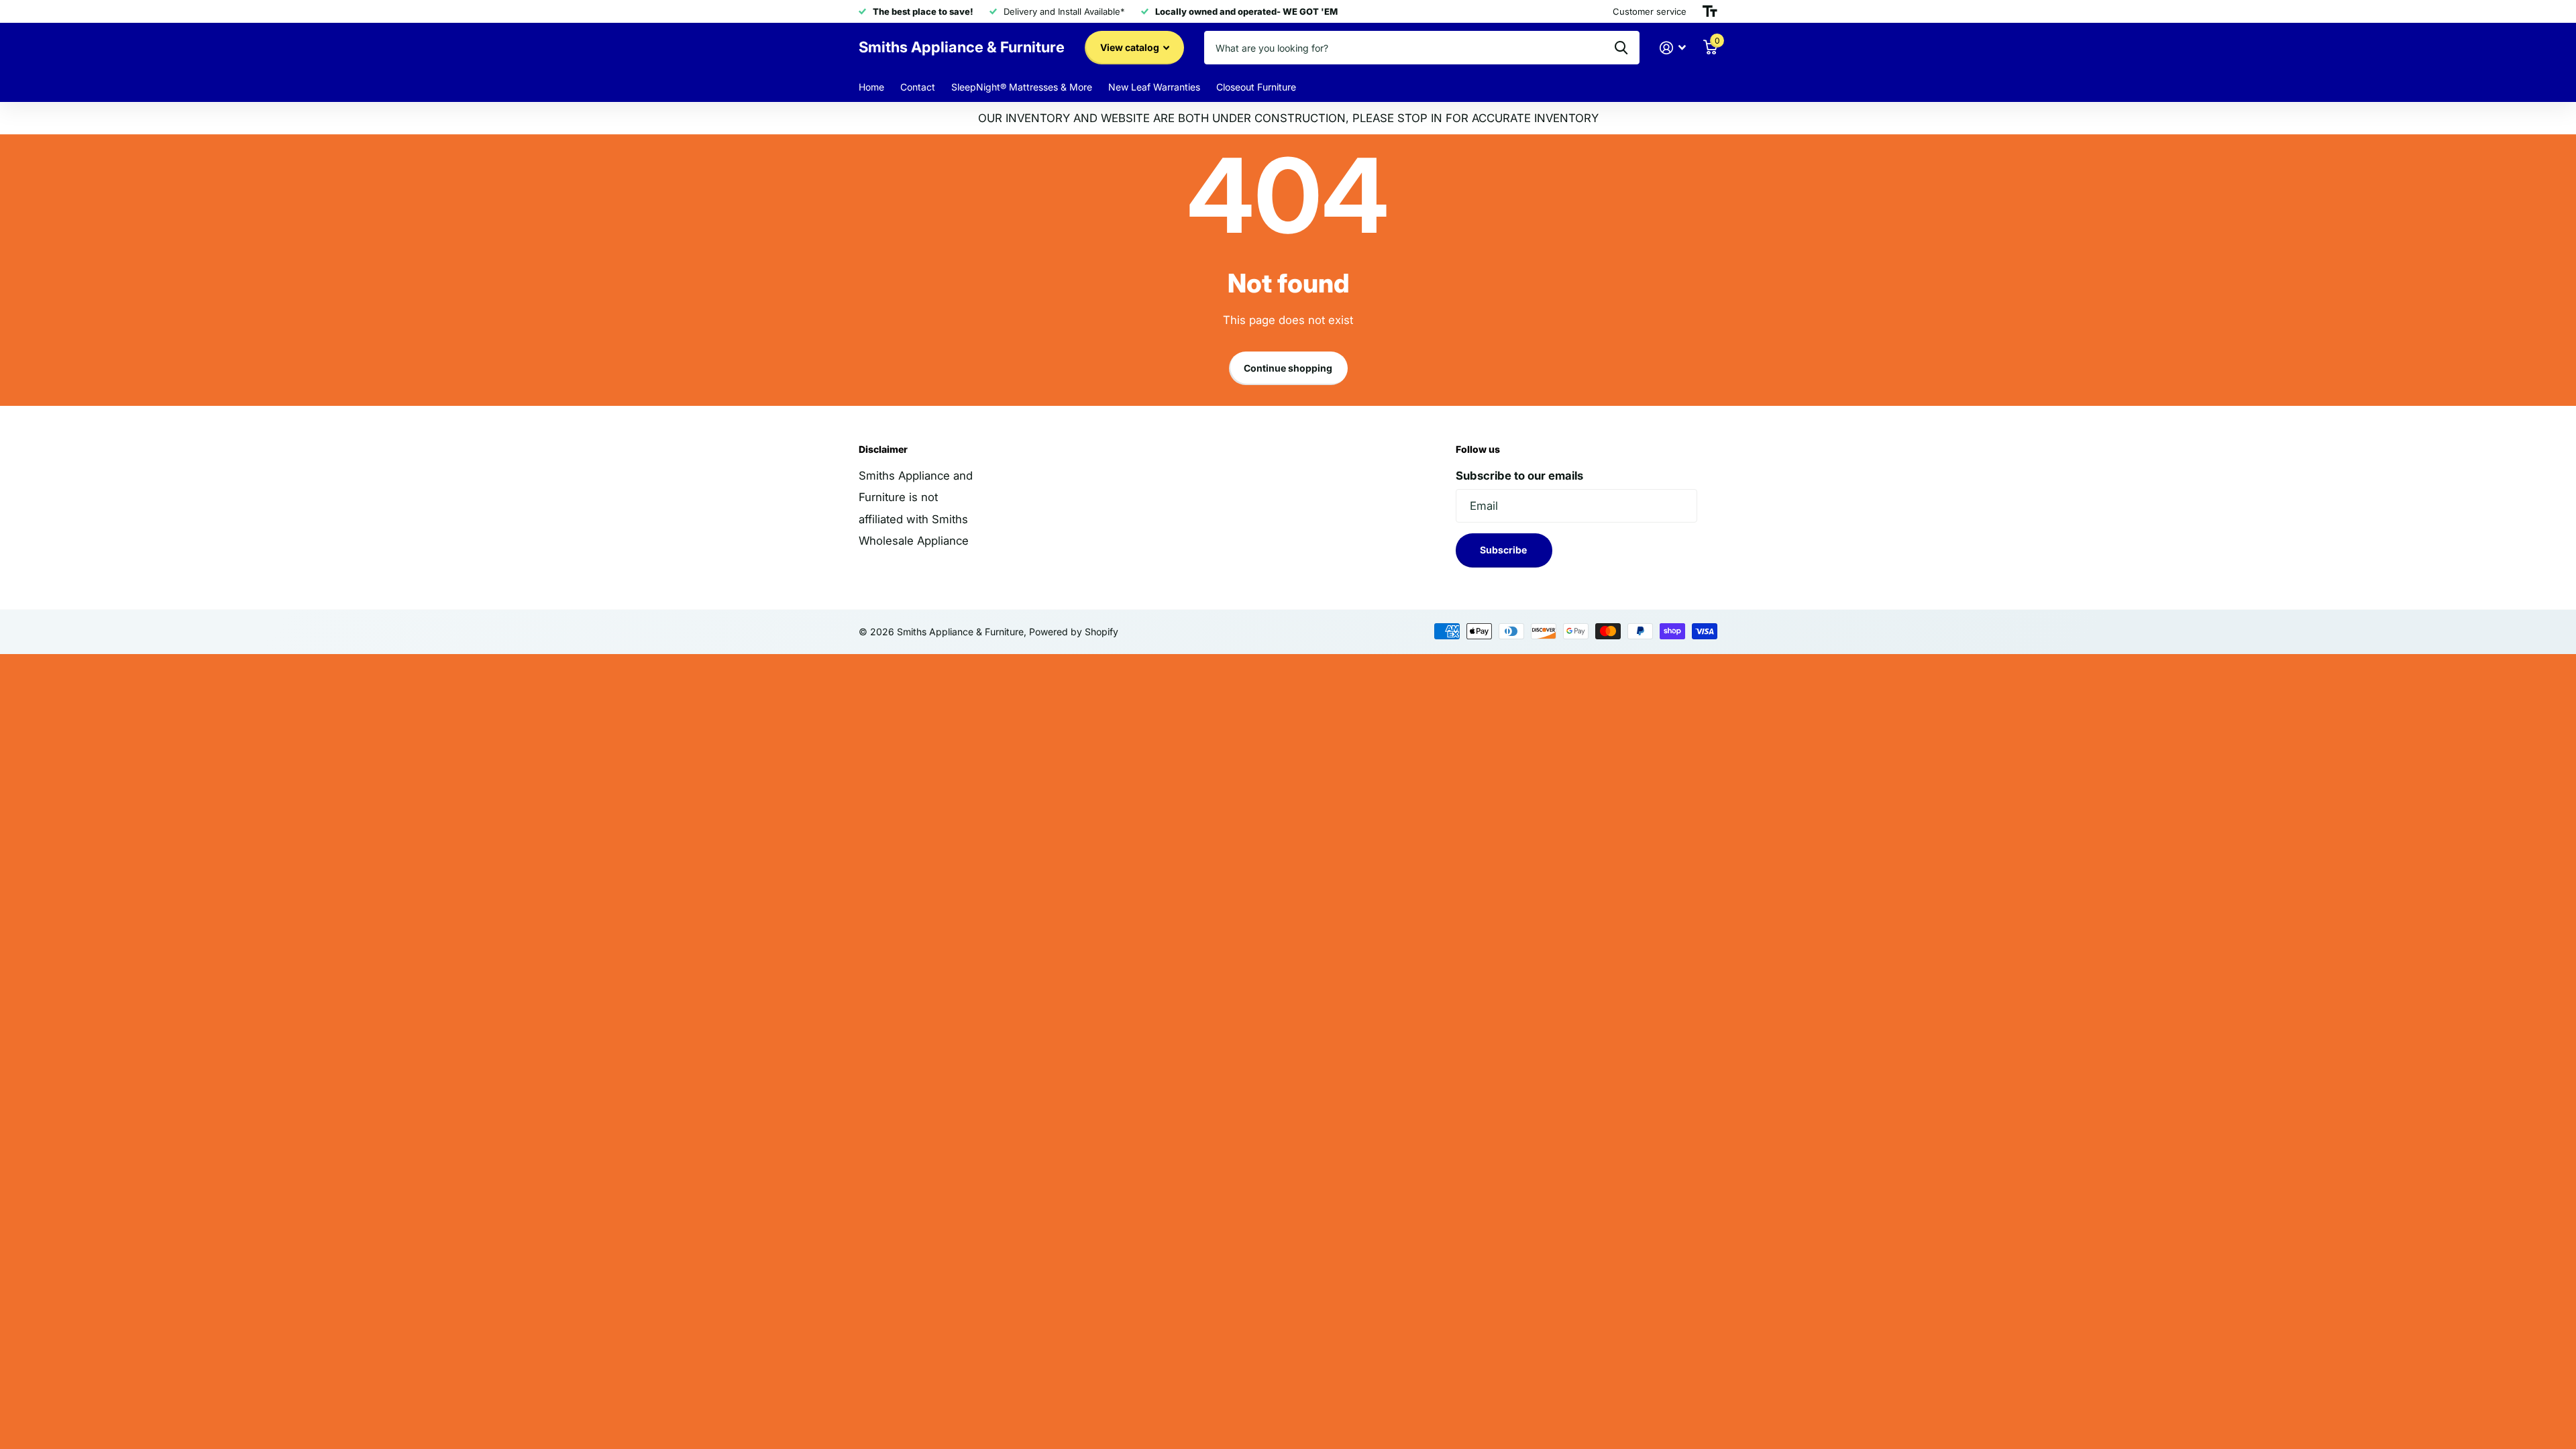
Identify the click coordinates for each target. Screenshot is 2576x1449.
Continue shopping (1288, 368)
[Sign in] (1673, 48)
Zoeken (1621, 48)
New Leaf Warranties (1154, 87)
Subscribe (1504, 550)
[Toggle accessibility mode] (1710, 11)
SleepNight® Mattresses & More (1022, 87)
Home (871, 87)
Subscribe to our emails (1519, 476)
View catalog (1131, 47)
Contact (918, 87)
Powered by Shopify (1074, 632)
